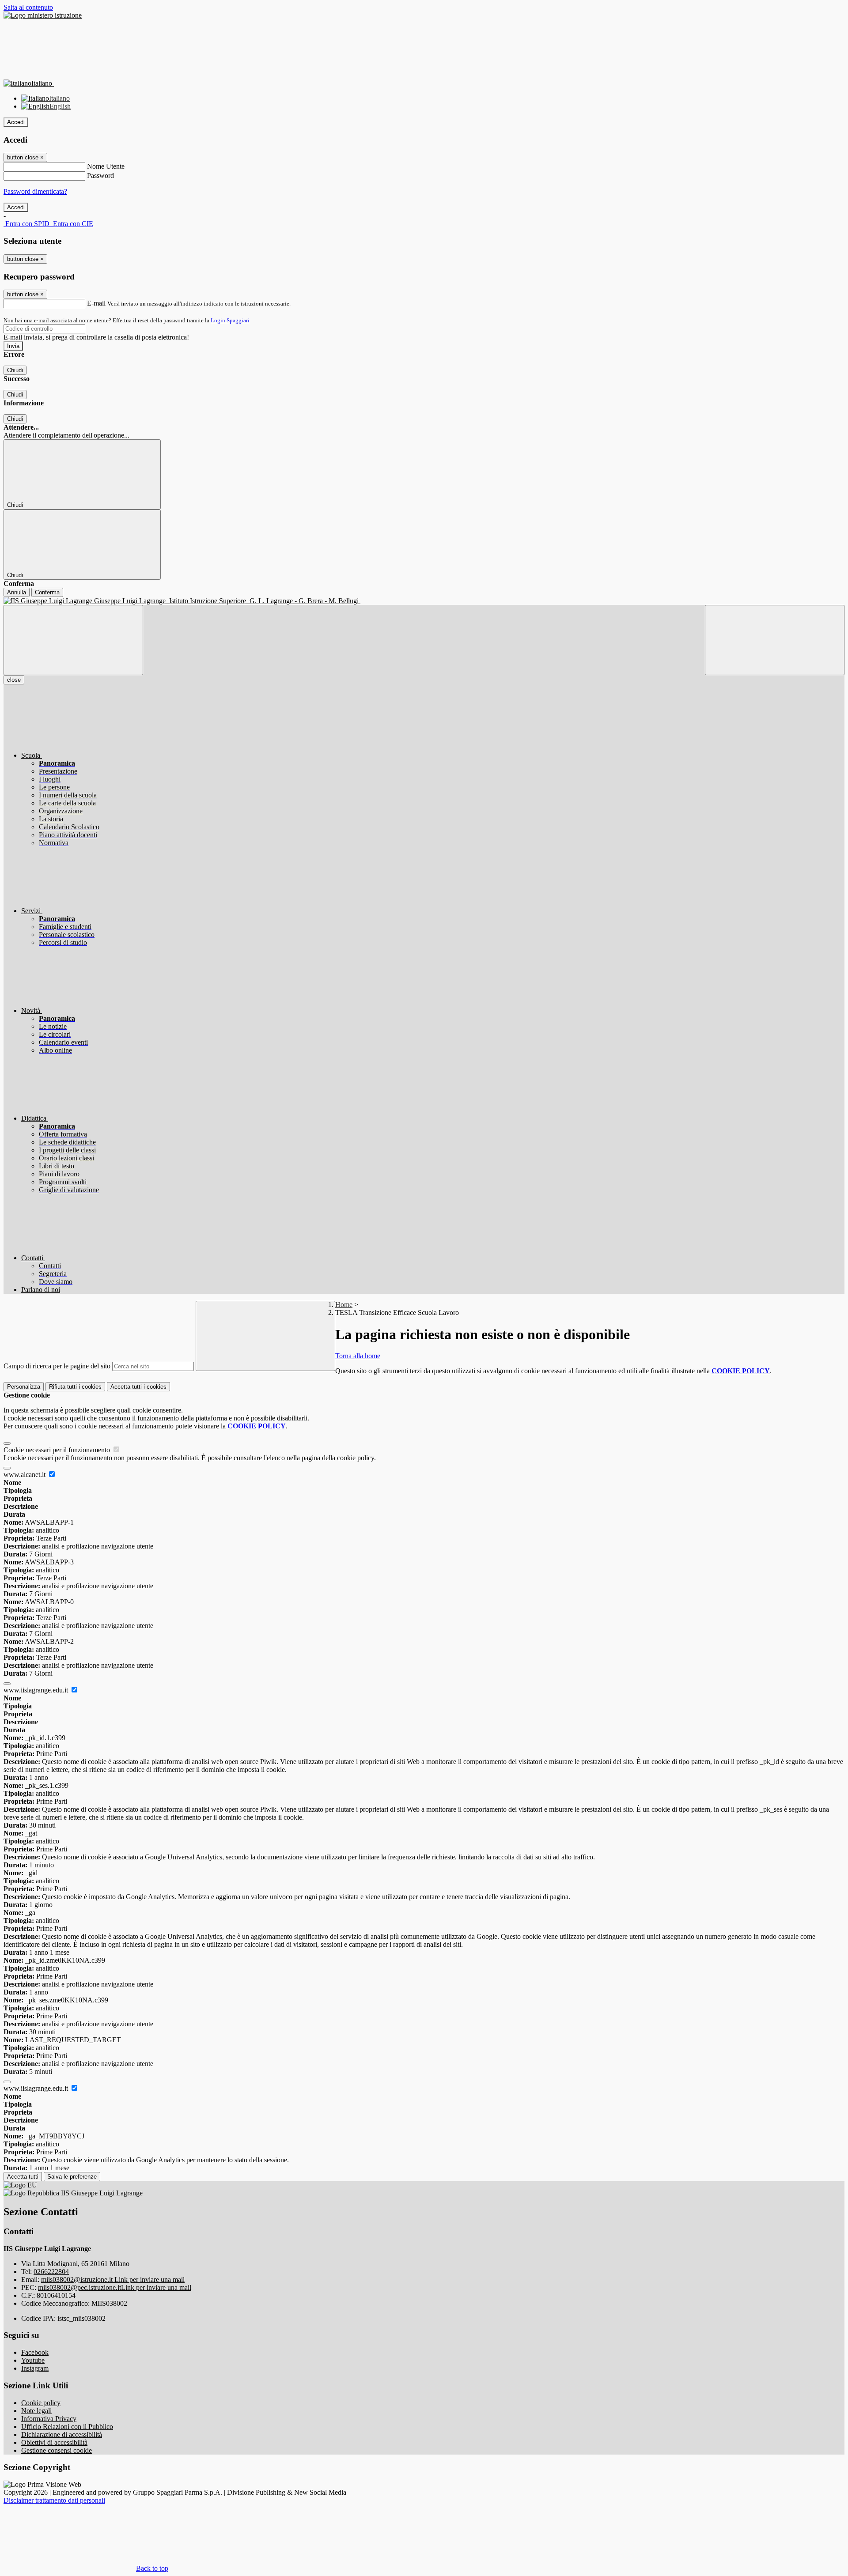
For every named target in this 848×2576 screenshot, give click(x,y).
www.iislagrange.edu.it (37, 1690)
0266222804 (51, 2272)
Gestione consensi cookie (57, 2450)
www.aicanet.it (25, 1475)
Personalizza (24, 1387)
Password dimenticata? (35, 191)
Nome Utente (106, 166)
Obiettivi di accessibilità (54, 2442)
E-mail (96, 303)
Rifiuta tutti (75, 1387)
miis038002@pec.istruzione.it (115, 2287)
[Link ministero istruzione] (43, 15)
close (14, 680)
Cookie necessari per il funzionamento (58, 1450)
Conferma (47, 592)
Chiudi (15, 370)
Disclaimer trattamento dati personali (54, 2500)
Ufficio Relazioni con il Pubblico (67, 2427)
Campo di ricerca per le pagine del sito (57, 1366)
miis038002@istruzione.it (113, 2279)
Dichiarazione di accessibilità (62, 2434)
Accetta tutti (138, 1387)
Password (100, 176)
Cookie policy (41, 2403)
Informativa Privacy (49, 2419)
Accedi (16, 122)
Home (344, 1305)
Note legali (36, 2411)
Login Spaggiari (230, 320)
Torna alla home (358, 1356)
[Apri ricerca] (775, 640)
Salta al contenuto (28, 7)
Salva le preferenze (72, 2177)
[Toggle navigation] (73, 640)
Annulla (17, 592)
